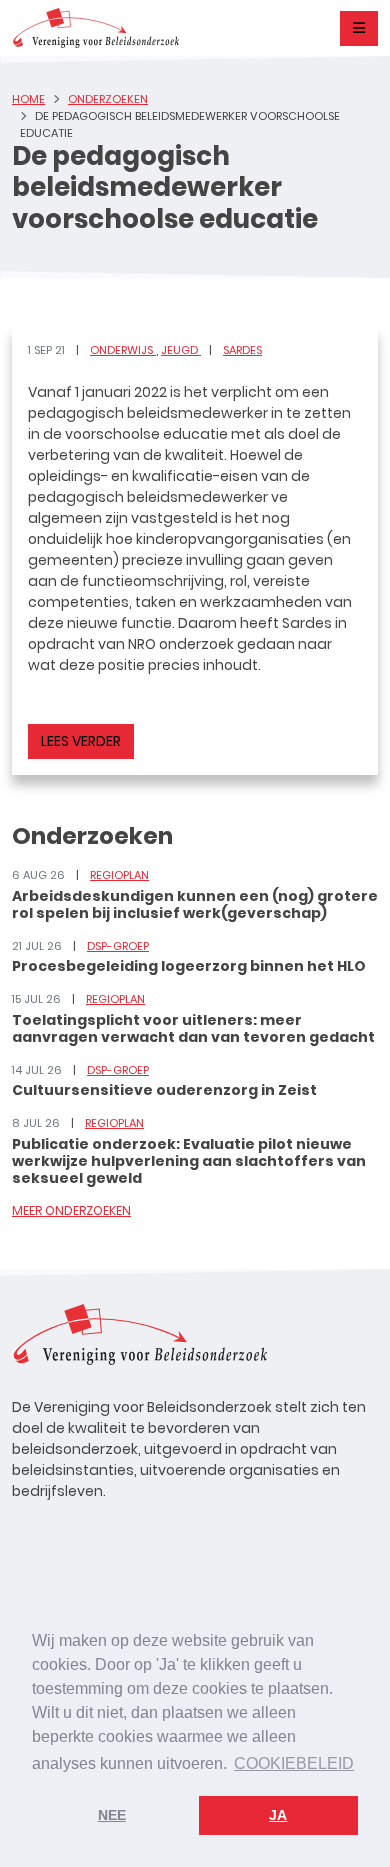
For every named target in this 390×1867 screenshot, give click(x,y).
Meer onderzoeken (71, 1210)
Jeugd (181, 350)
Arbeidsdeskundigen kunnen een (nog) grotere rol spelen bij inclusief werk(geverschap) (195, 904)
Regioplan (119, 875)
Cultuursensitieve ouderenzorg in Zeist (164, 1090)
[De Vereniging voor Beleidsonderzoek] (95, 28)
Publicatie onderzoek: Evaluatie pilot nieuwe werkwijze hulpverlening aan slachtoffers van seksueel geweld (189, 1161)
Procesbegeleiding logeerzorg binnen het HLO (189, 966)
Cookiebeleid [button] (294, 1763)
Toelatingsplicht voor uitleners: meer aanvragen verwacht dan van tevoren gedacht (193, 1028)
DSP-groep (118, 946)
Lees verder (81, 741)
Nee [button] (112, 1815)
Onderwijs (123, 350)
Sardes (242, 350)
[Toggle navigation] (359, 28)
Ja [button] (278, 1815)
